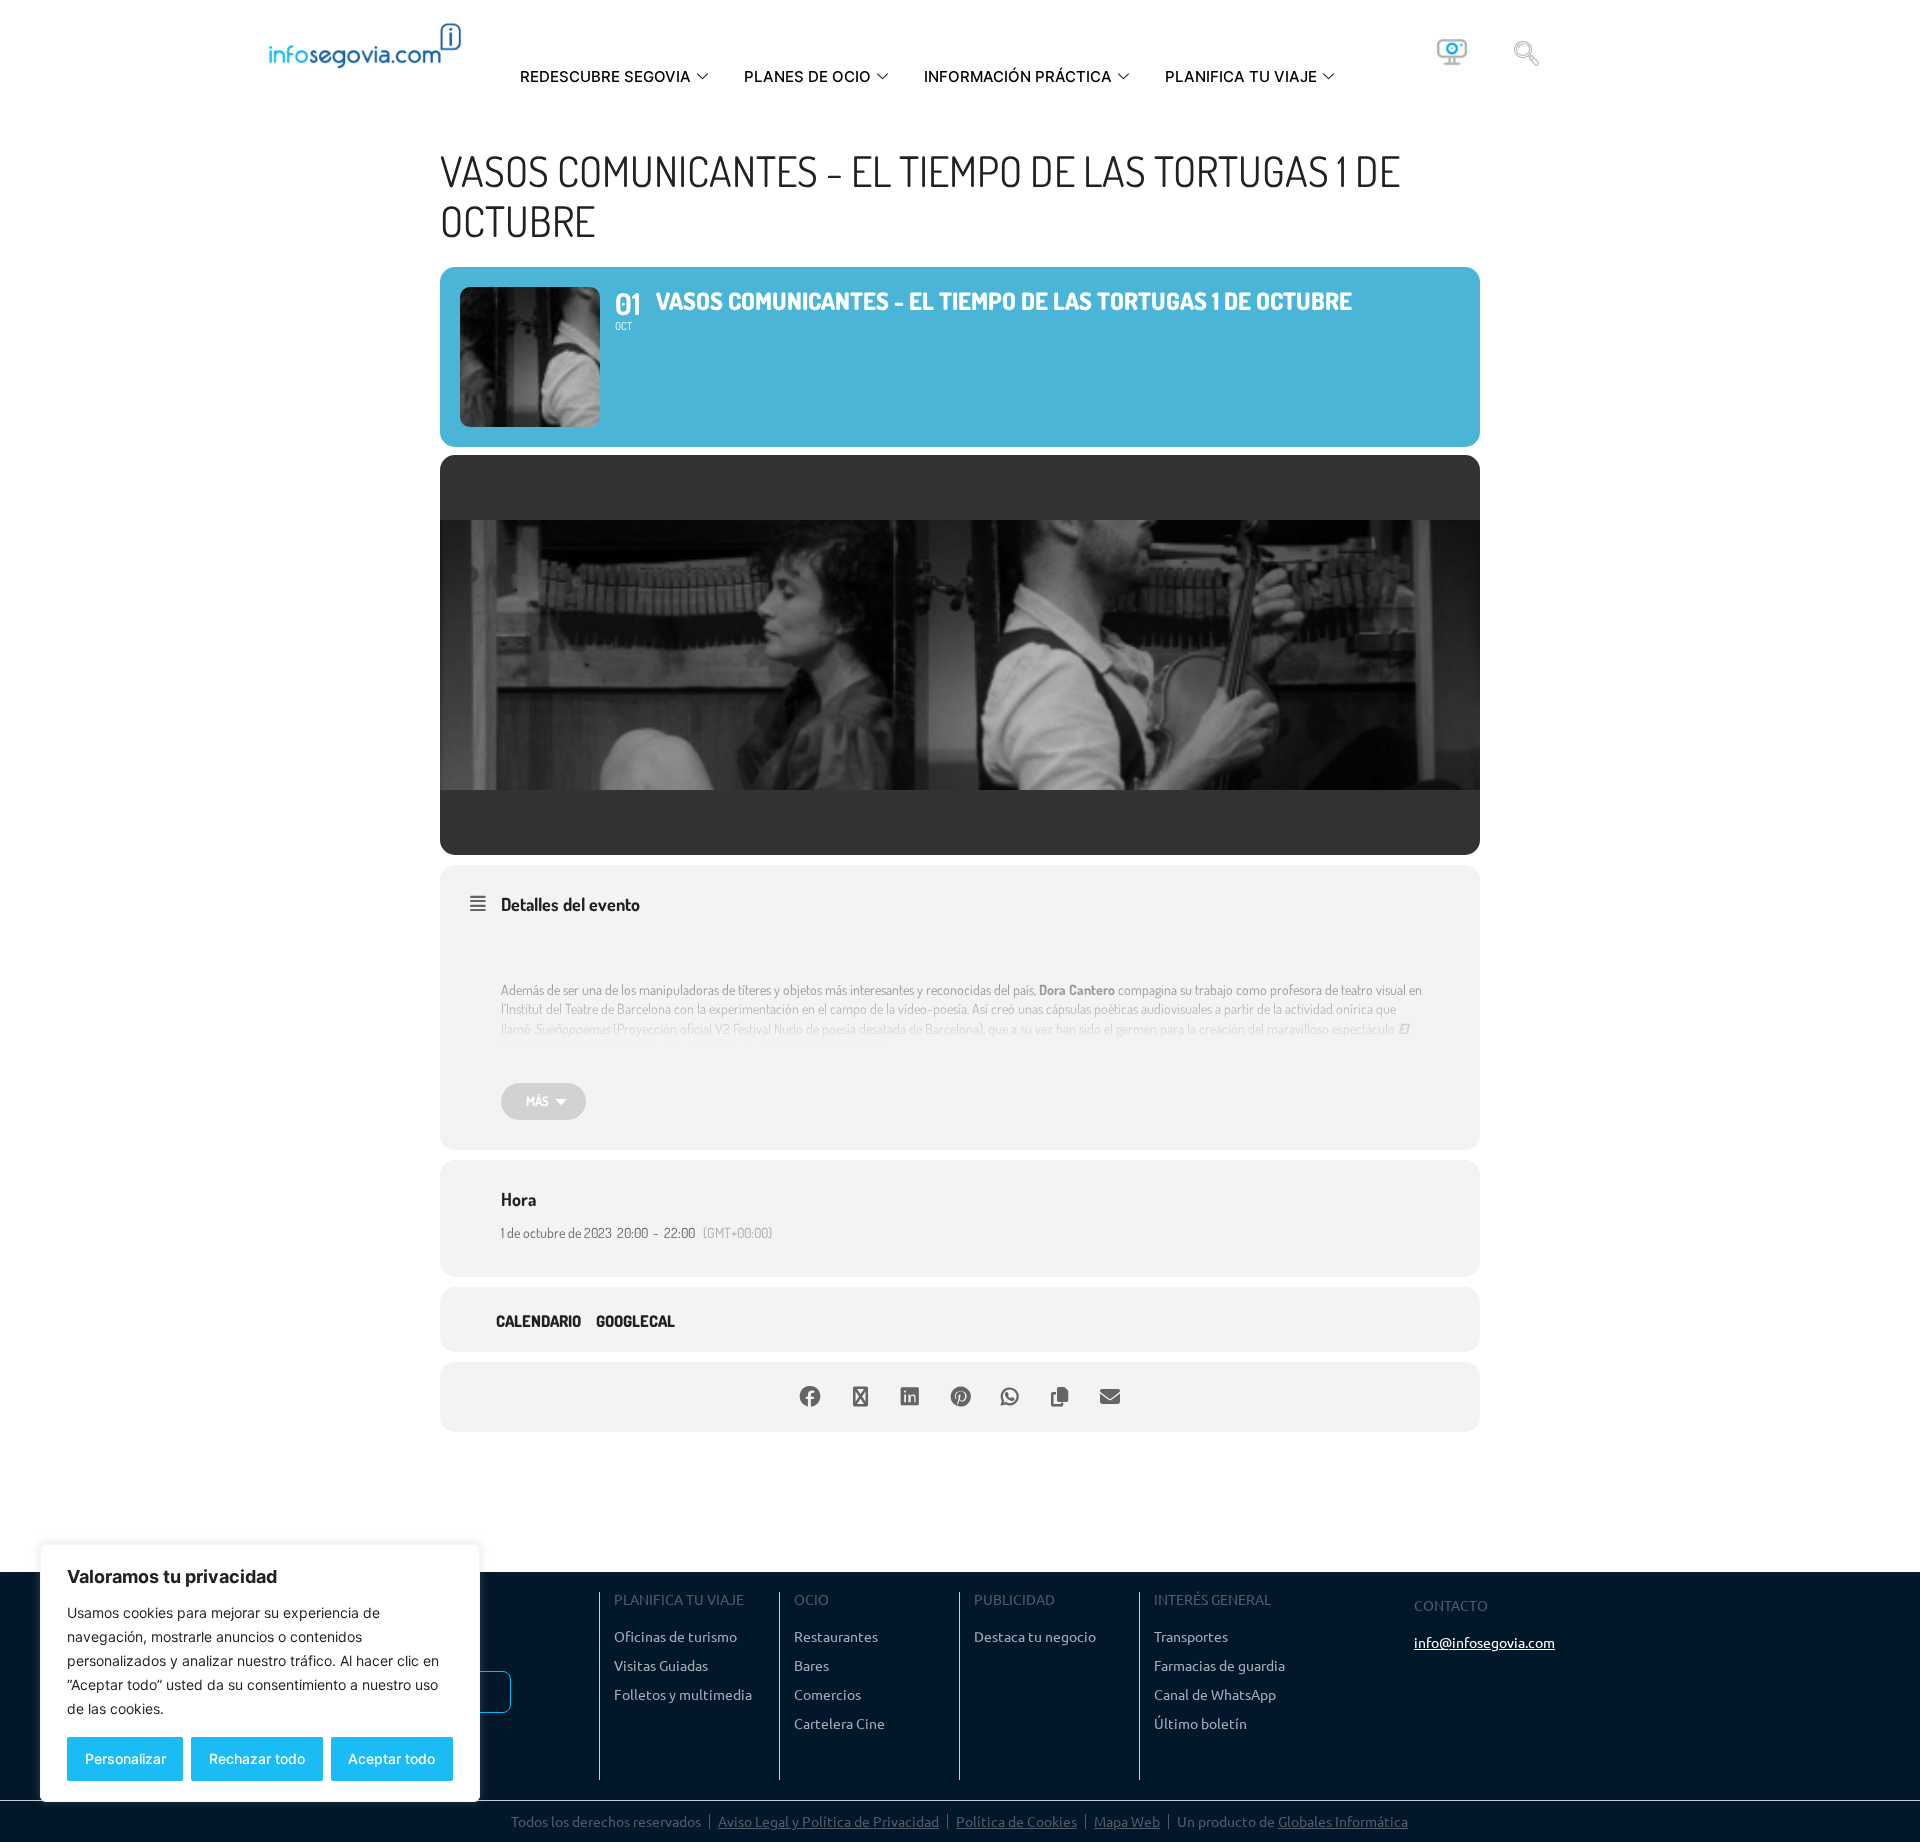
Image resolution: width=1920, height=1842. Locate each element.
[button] (1526, 52)
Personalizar (125, 1758)
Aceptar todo (391, 1758)
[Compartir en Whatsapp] (1010, 1397)
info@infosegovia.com (1484, 1642)
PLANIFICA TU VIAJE (1241, 76)
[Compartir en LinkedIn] (910, 1397)
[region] (260, 1673)
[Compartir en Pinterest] (960, 1397)
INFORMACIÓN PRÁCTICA (1018, 76)
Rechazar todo (257, 1758)
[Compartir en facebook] (810, 1397)
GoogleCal (635, 1321)
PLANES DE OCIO (807, 76)
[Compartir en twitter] (860, 1397)
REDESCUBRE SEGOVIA (605, 76)
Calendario (538, 1321)
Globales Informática (1343, 1821)
